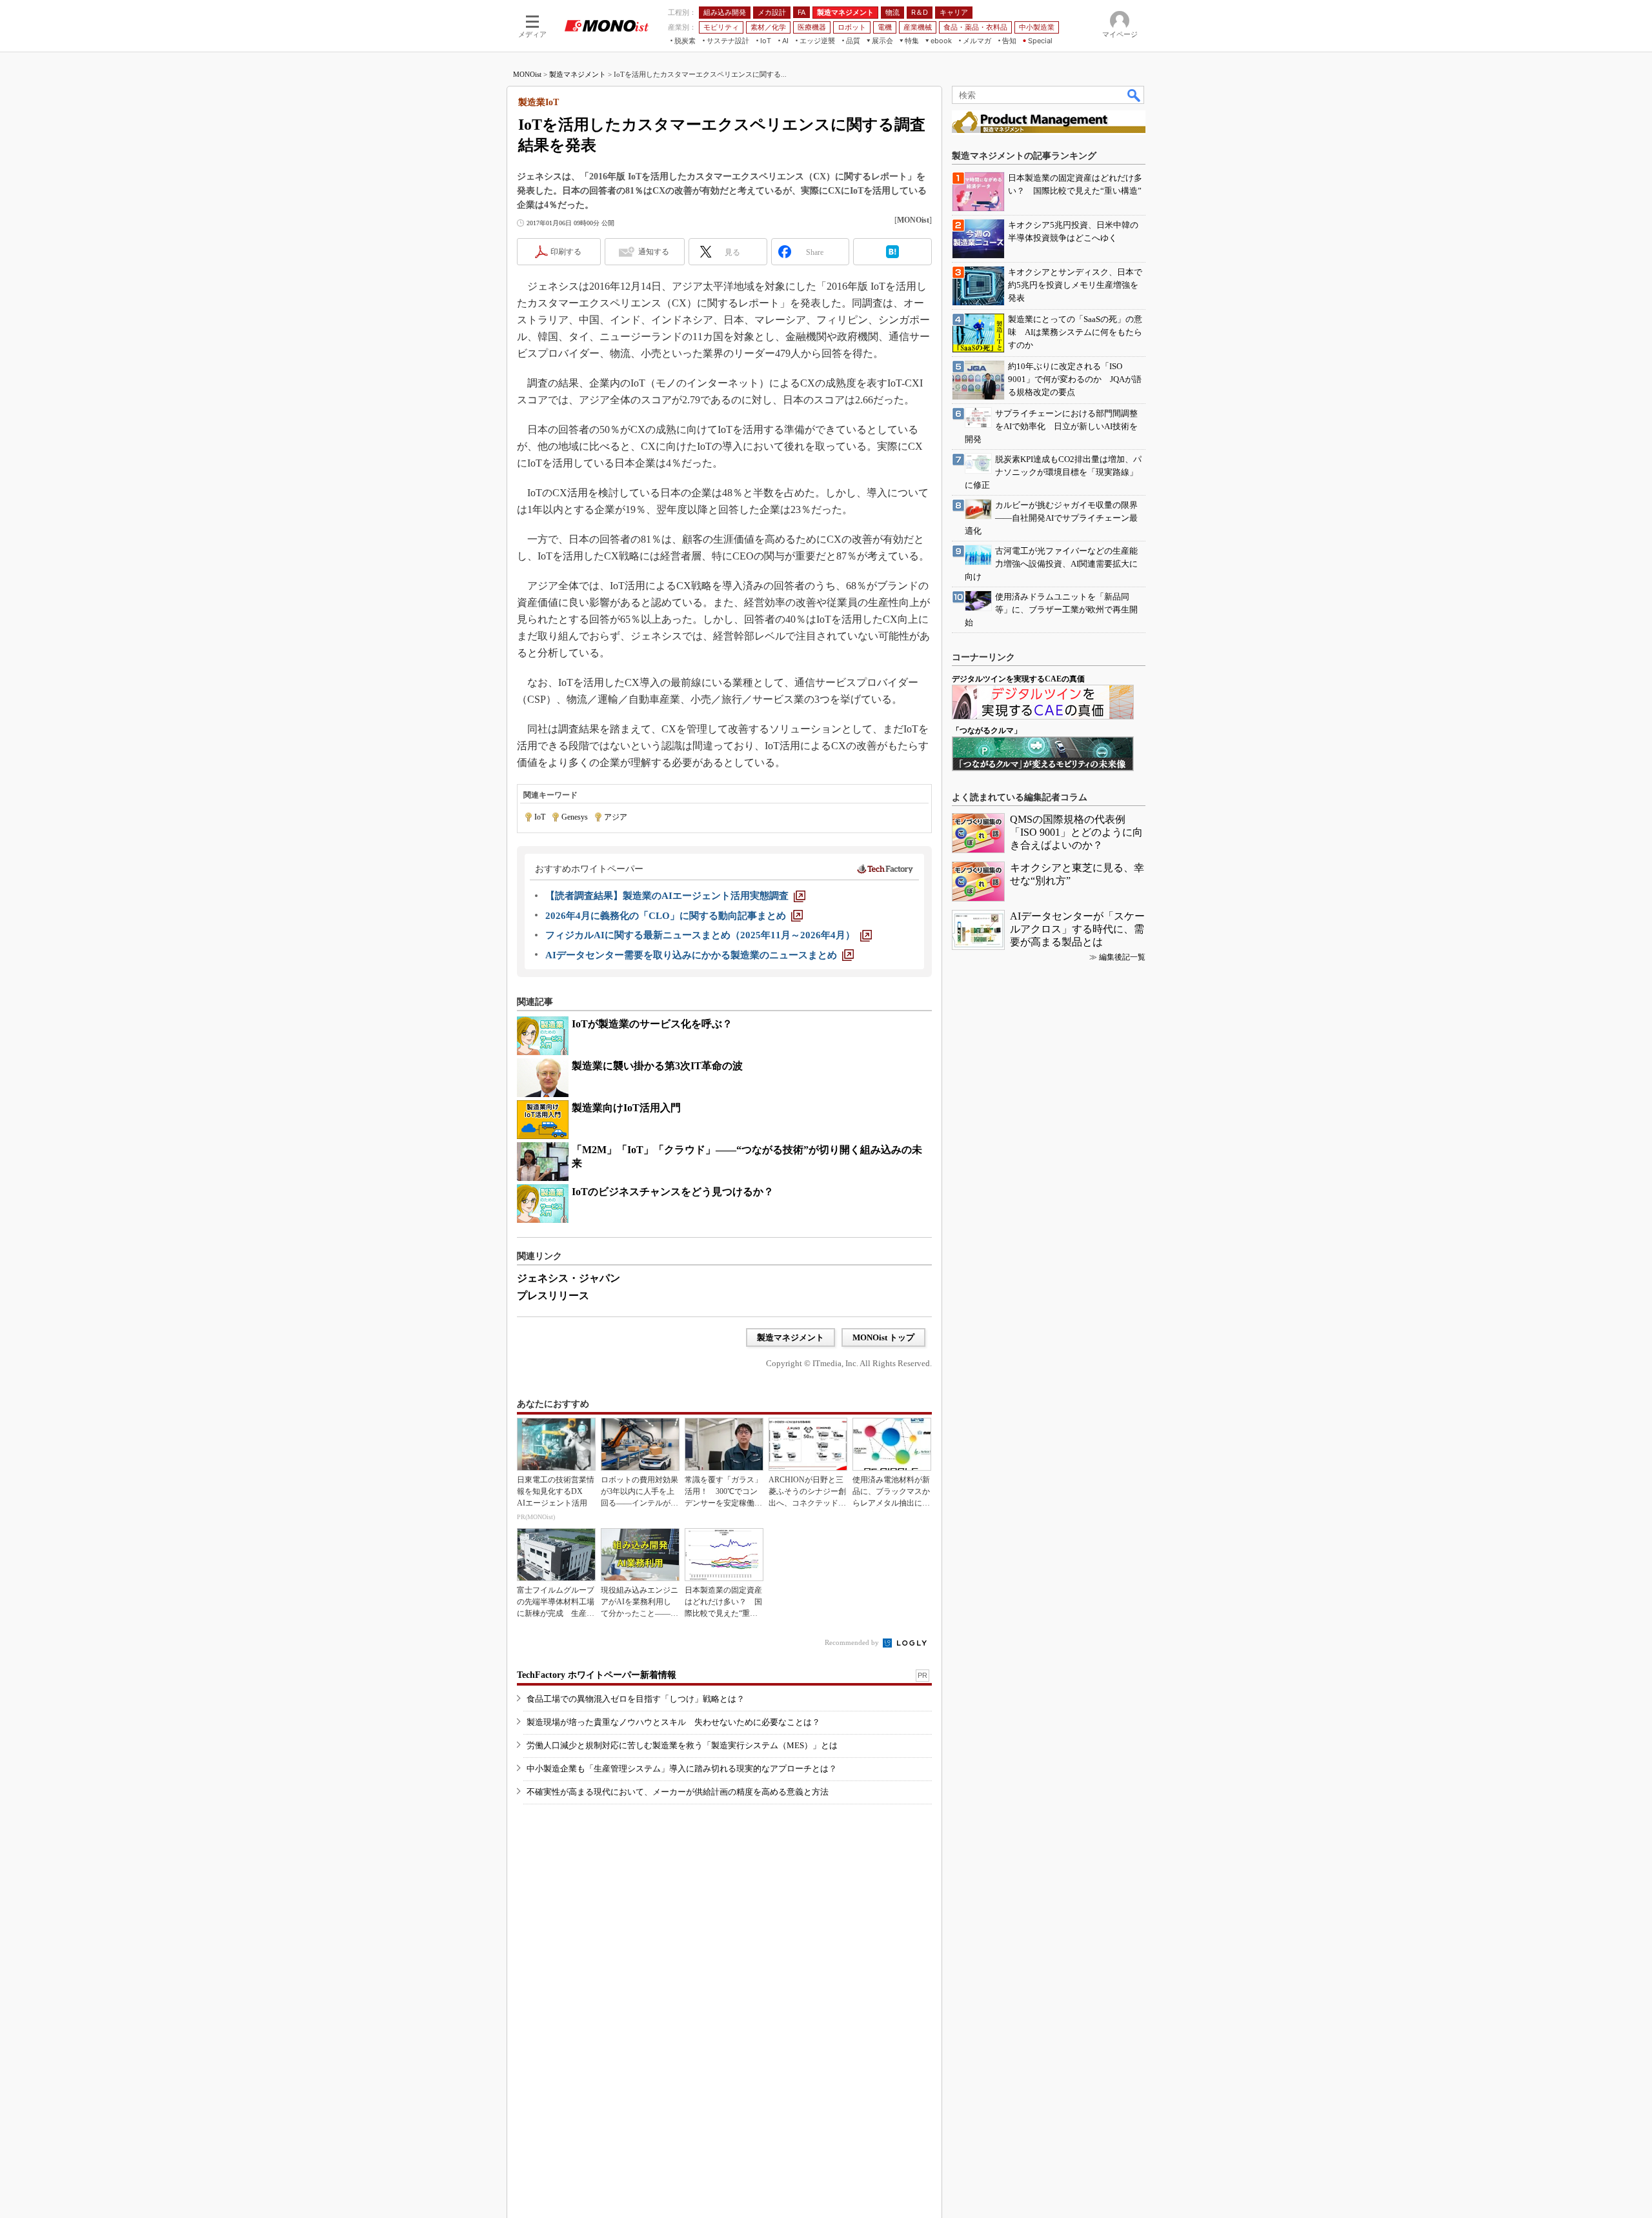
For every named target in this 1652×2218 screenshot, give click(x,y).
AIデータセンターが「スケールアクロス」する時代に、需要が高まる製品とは (1077, 929)
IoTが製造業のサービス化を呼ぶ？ (652, 1024)
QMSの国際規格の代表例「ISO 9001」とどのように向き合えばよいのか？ (1076, 832)
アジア (616, 817)
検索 (1134, 95)
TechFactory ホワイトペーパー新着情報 (597, 1675)
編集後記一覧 (1122, 957)
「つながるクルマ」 (987, 731)
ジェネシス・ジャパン (569, 1278)
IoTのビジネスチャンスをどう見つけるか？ (673, 1192)
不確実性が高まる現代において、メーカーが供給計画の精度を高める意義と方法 (678, 1792)
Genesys (575, 817)
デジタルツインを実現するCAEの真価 (1018, 679)
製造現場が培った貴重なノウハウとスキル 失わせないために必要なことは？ (673, 1722)
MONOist (527, 74)
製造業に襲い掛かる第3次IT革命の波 (657, 1066)
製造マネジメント (578, 74)
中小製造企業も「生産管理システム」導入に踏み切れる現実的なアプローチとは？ (682, 1769)
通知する (654, 252)
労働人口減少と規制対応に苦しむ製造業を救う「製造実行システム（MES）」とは (682, 1745)
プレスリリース (553, 1296)
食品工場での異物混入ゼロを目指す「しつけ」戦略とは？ (636, 1699)
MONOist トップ (883, 1337)
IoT (540, 817)
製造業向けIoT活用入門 (626, 1108)
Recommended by (853, 1642)
